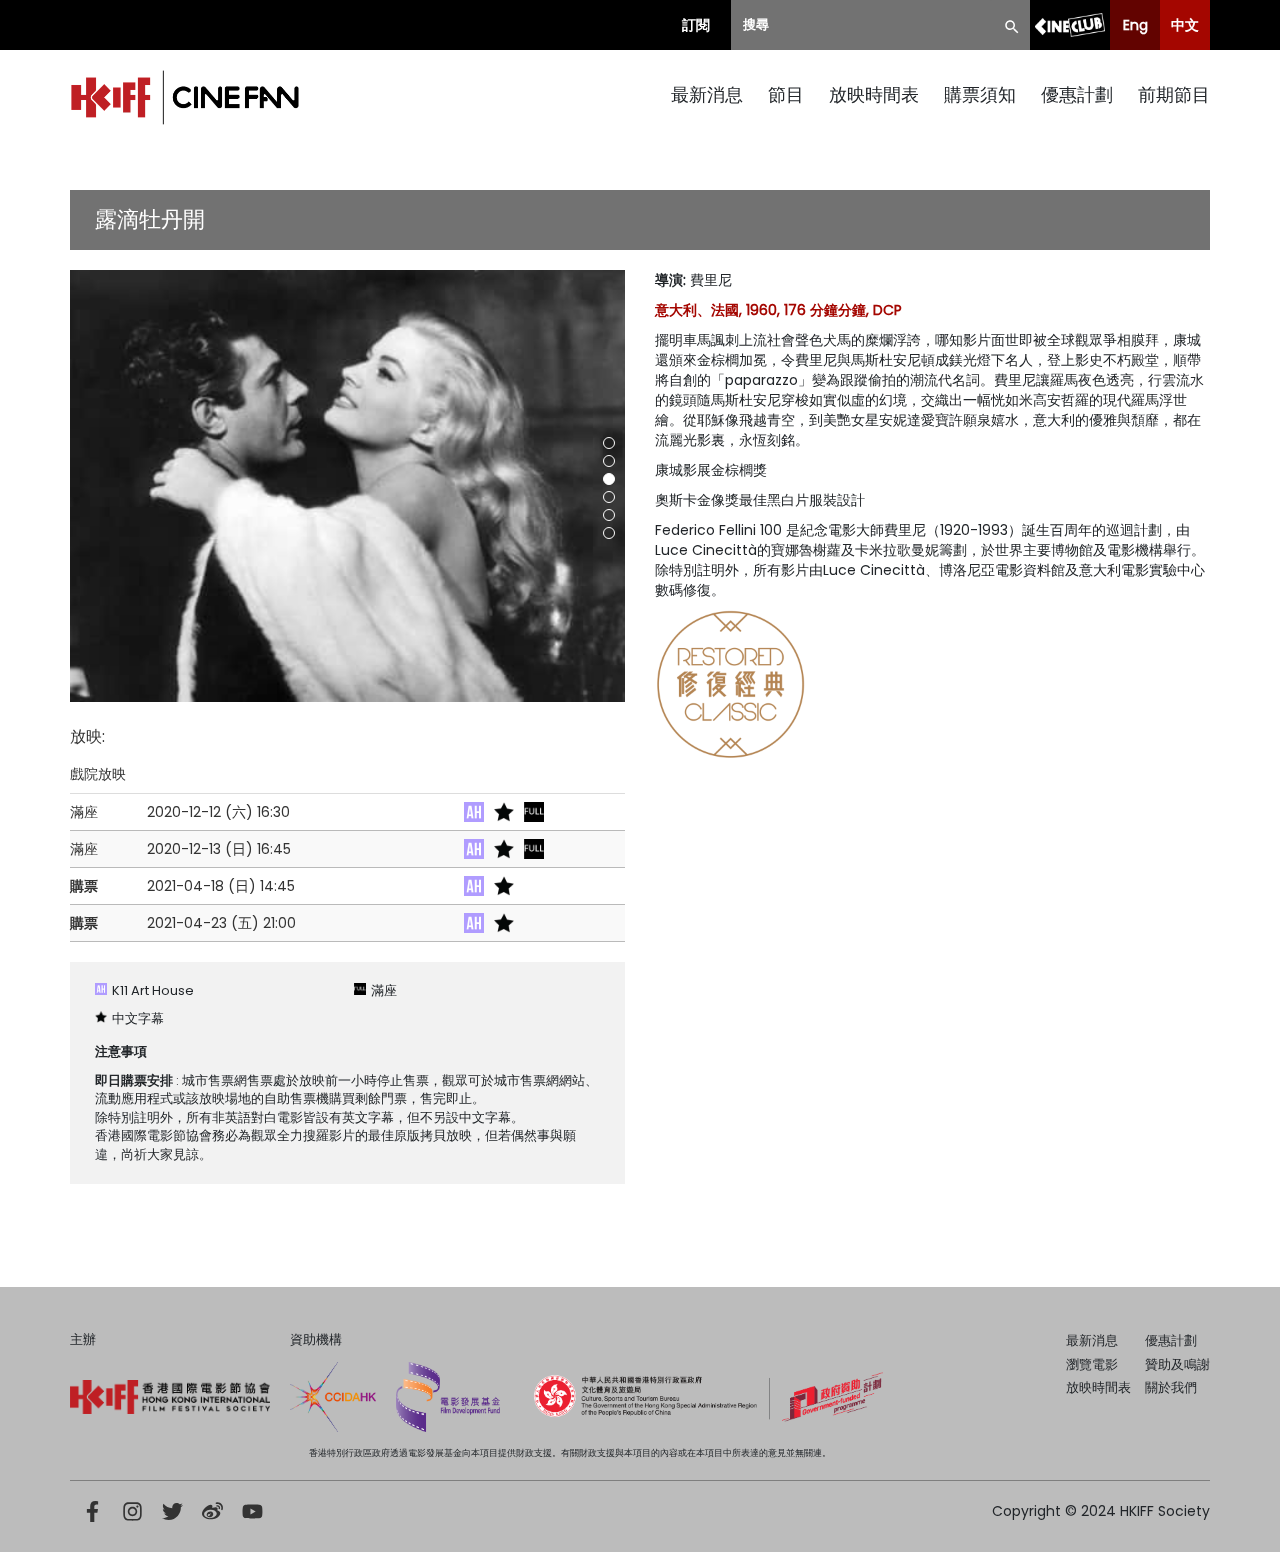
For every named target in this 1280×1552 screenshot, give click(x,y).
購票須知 (980, 94)
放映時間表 (874, 94)
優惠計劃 (1077, 94)
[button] (609, 443)
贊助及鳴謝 (1177, 1364)
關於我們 (1171, 1387)
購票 (84, 886)
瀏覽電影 (1092, 1364)
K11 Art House (153, 990)
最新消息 (707, 94)
